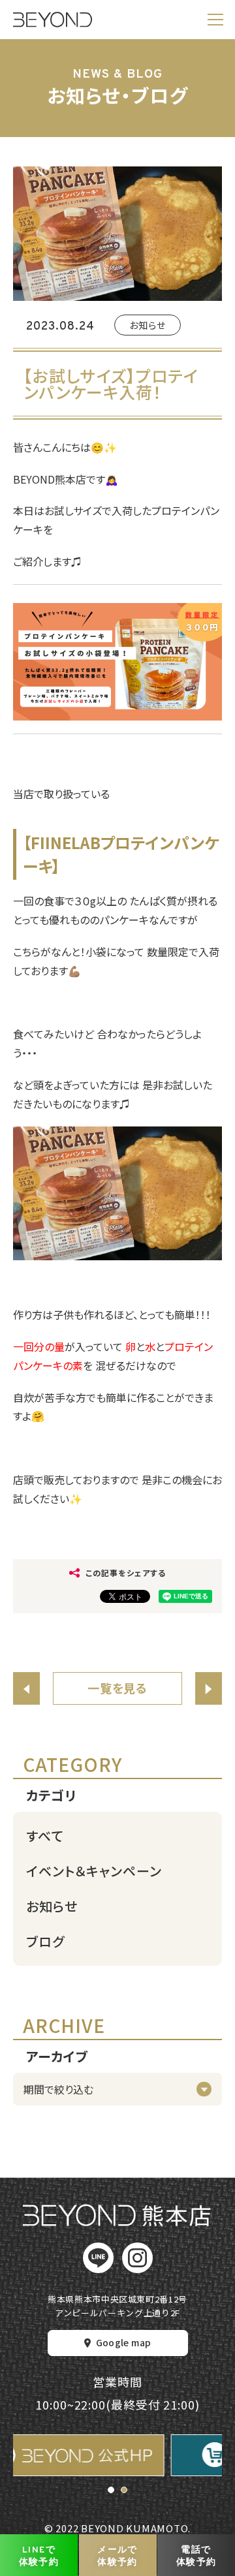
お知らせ (148, 325)
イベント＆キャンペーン (94, 1871)
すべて (45, 1836)
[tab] (111, 2490)
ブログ (45, 1941)
